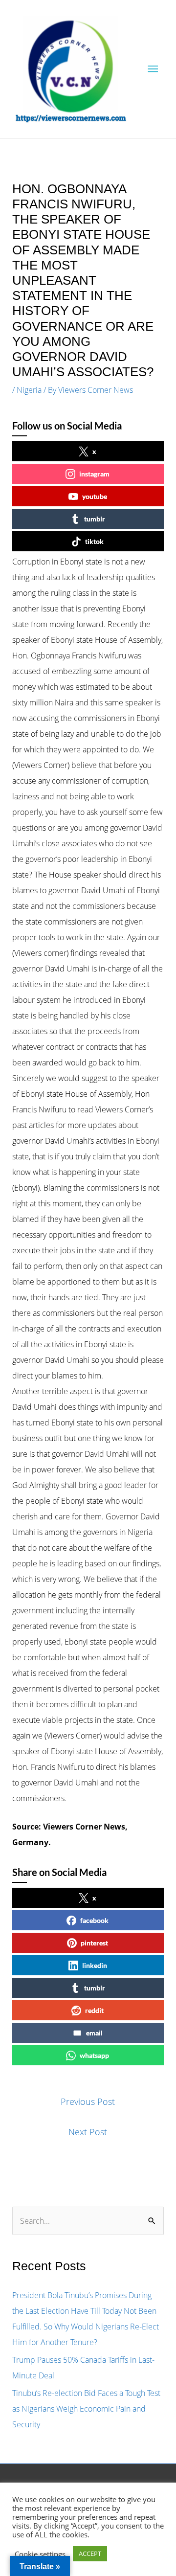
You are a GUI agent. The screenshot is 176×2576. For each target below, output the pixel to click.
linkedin (95, 1965)
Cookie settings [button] (40, 2554)
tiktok (94, 541)
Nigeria (29, 390)
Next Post (88, 2132)
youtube (95, 496)
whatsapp (94, 2055)
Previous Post (88, 2101)
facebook (94, 1920)
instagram (94, 474)
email (94, 2033)
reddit (94, 2010)
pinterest (94, 1943)
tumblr (95, 519)
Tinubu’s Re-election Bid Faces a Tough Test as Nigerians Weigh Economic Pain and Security (86, 2409)
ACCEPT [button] (90, 2553)
